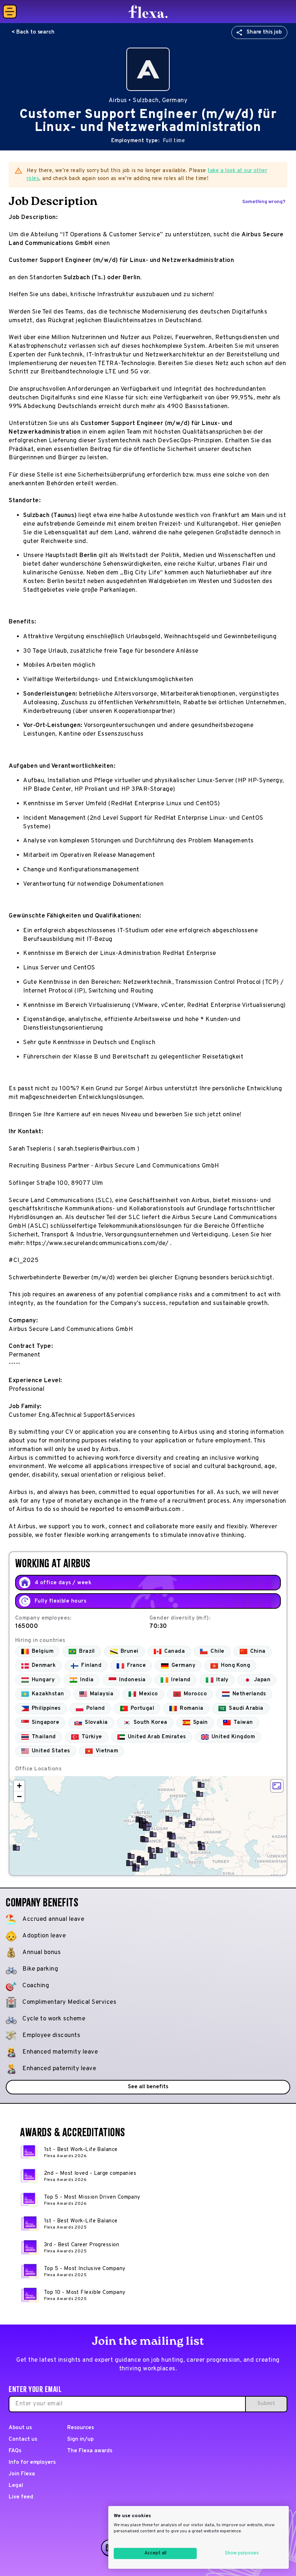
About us (20, 2428)
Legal (16, 2486)
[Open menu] (10, 12)
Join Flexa (22, 2474)
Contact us (23, 2439)
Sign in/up (80, 2439)
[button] (200, 1794)
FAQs (15, 2451)
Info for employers (32, 2463)
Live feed (21, 2497)
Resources (80, 2428)
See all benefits (148, 2087)
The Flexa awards (90, 2451)
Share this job (264, 32)
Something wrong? (264, 202)
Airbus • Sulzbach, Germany (148, 101)
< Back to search (33, 32)
